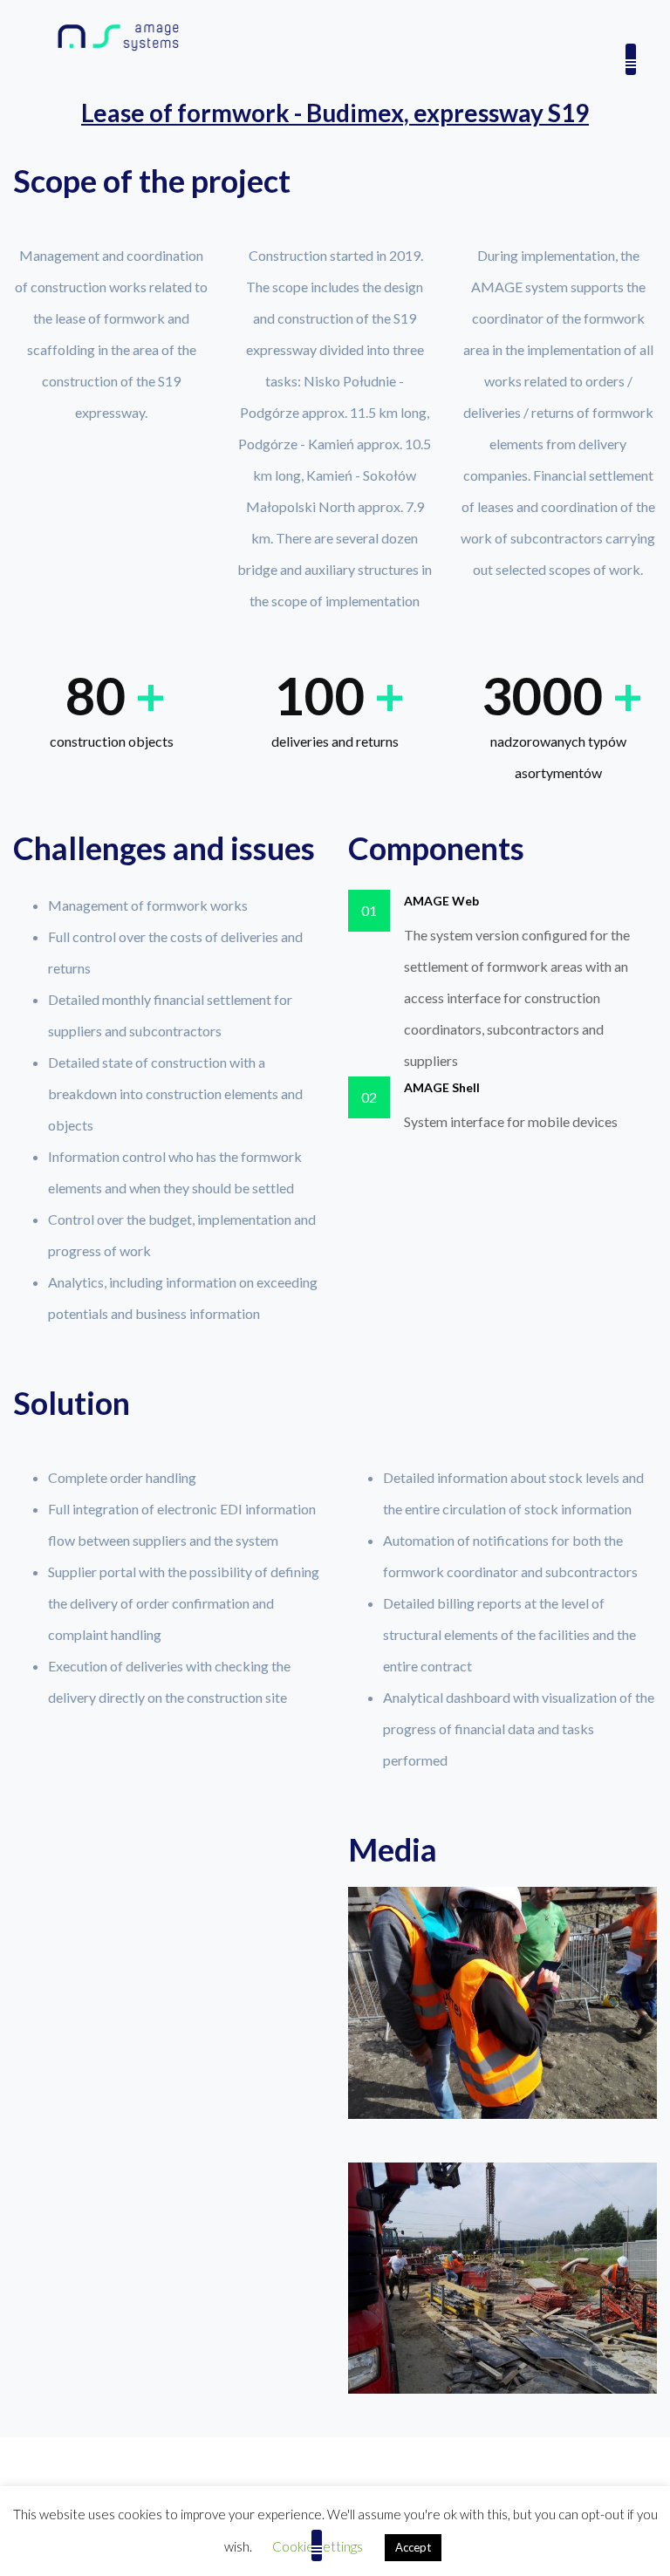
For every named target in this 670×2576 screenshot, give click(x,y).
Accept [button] (413, 2547)
